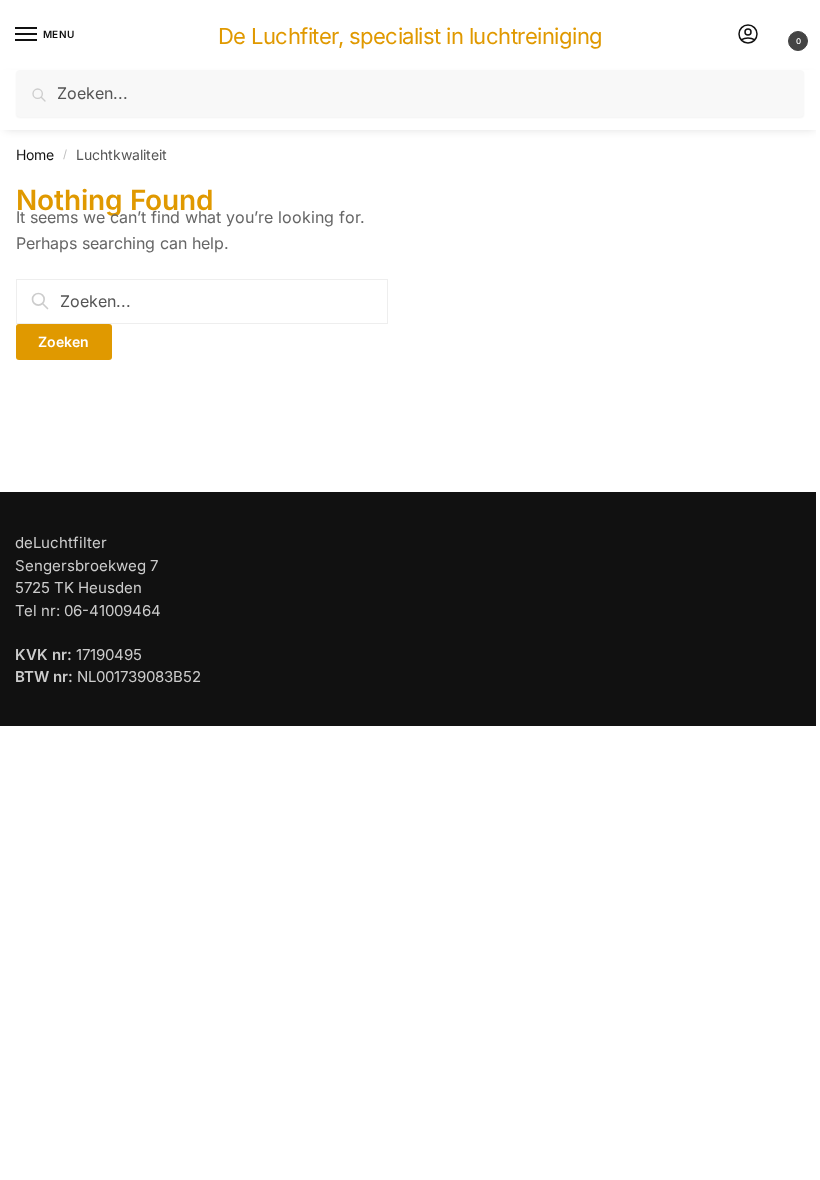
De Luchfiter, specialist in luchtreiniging (410, 36)
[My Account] (748, 35)
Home (35, 154)
